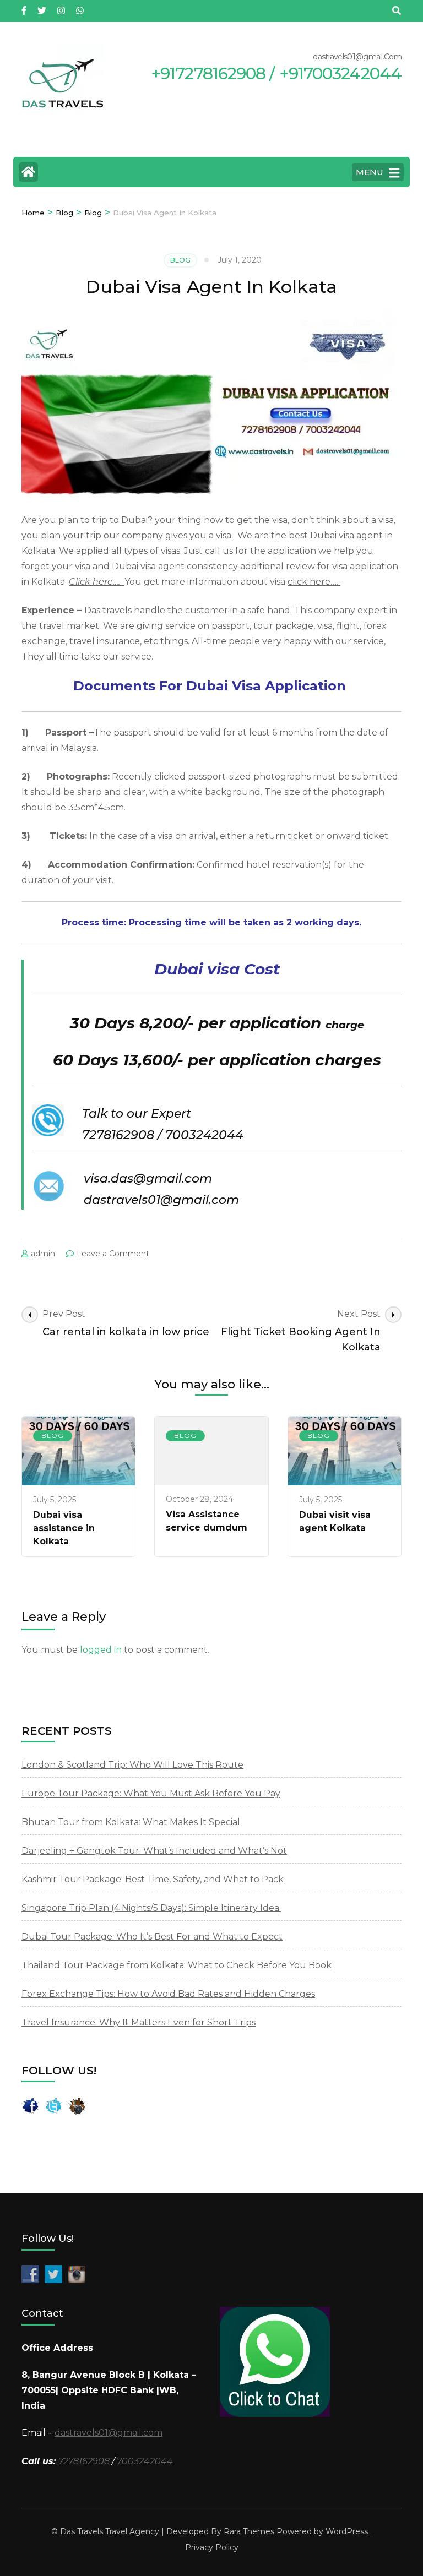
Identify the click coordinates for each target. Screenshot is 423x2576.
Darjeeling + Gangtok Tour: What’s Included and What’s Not (154, 1851)
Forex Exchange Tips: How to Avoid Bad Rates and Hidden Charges (168, 1994)
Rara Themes (249, 2531)
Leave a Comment (113, 1254)
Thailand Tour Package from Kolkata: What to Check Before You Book (177, 1965)
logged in (101, 1650)
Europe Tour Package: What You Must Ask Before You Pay (151, 1793)
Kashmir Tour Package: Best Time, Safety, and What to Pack (153, 1879)
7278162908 (84, 2461)
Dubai (134, 520)
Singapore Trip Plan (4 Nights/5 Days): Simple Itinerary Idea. (151, 1908)
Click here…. (97, 582)
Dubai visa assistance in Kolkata (64, 1528)
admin (43, 1254)
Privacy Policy (212, 2547)
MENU (370, 172)
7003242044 (145, 2461)
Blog (180, 260)
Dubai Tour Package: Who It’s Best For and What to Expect (152, 1937)
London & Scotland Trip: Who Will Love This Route (132, 1765)
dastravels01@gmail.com (109, 2433)
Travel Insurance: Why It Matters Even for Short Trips (139, 2022)
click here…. (314, 582)
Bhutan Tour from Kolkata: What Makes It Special (131, 1822)
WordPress (347, 2531)
